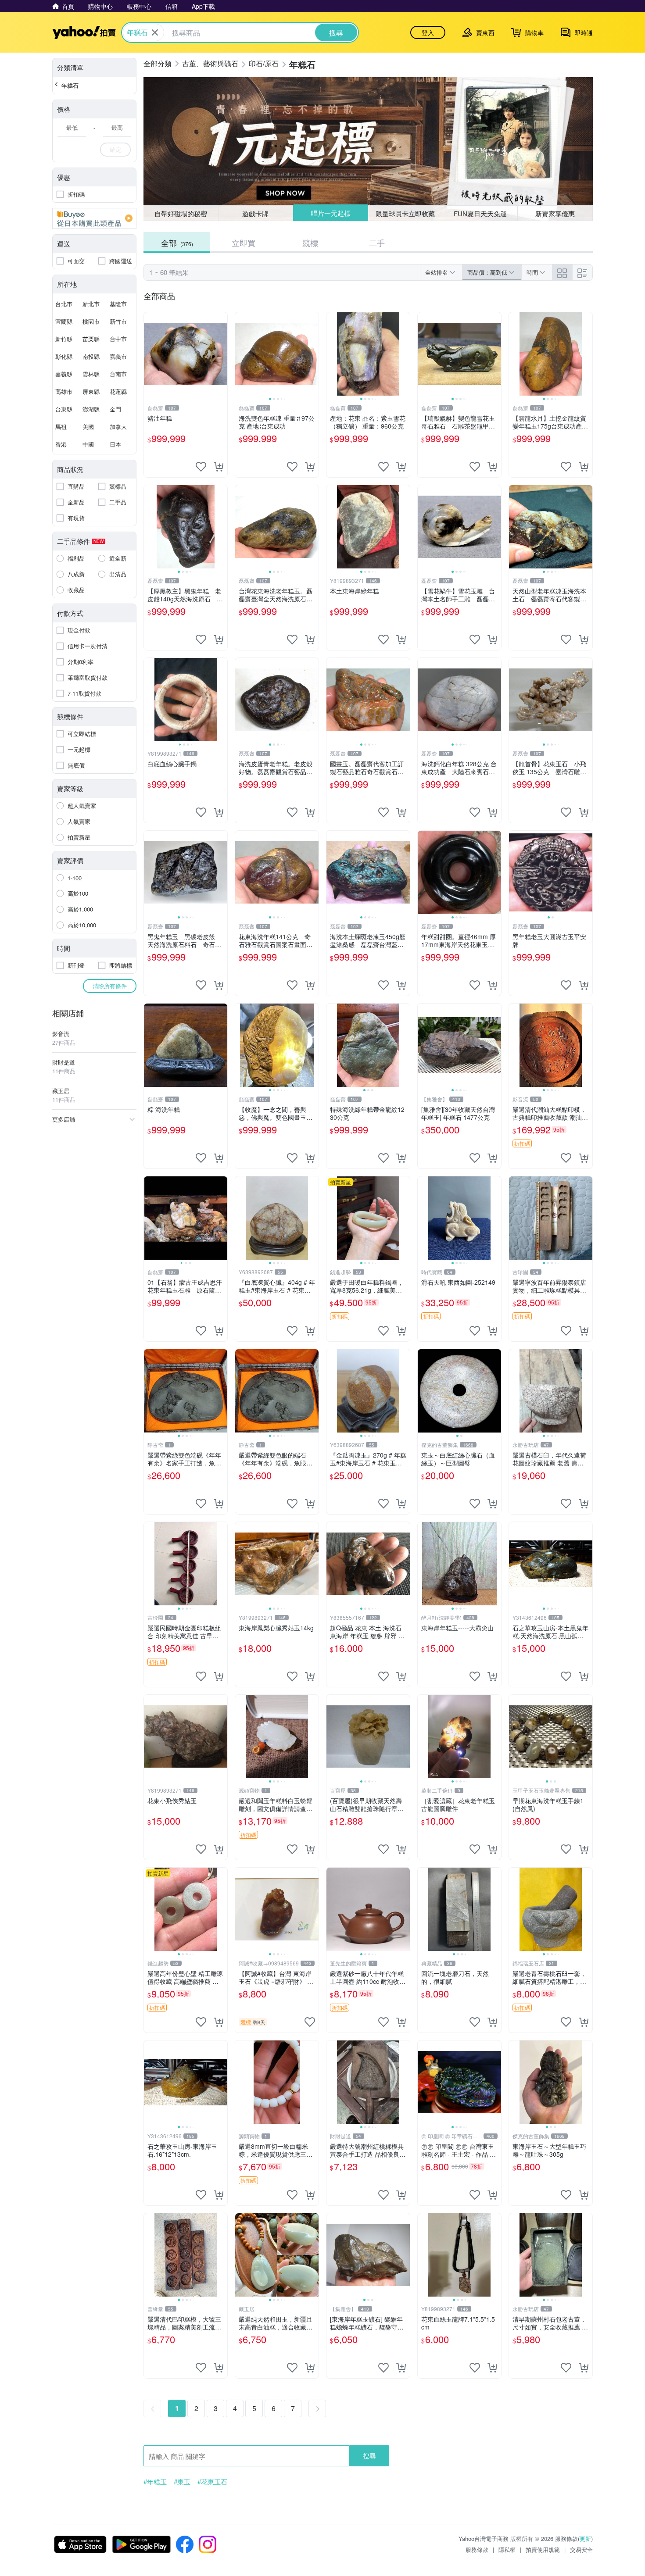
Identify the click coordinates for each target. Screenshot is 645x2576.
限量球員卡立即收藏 (405, 213)
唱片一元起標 (331, 213)
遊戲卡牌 (255, 213)
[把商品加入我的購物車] (219, 467)
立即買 (244, 243)
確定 (115, 149)
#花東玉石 (212, 2482)
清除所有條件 (110, 986)
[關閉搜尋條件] (155, 32)
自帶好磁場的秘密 (181, 213)
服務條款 (477, 2549)
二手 (377, 243)
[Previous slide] (241, 354)
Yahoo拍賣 (84, 32)
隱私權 (507, 2549)
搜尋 (369, 2456)
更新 (585, 2538)
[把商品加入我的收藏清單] (201, 467)
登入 (428, 32)
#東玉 (182, 2482)
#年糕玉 (155, 2482)
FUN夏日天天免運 (480, 213)
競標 (310, 243)
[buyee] (94, 218)
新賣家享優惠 (555, 213)
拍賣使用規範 (543, 2549)
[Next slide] (313, 354)
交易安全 (581, 2549)
